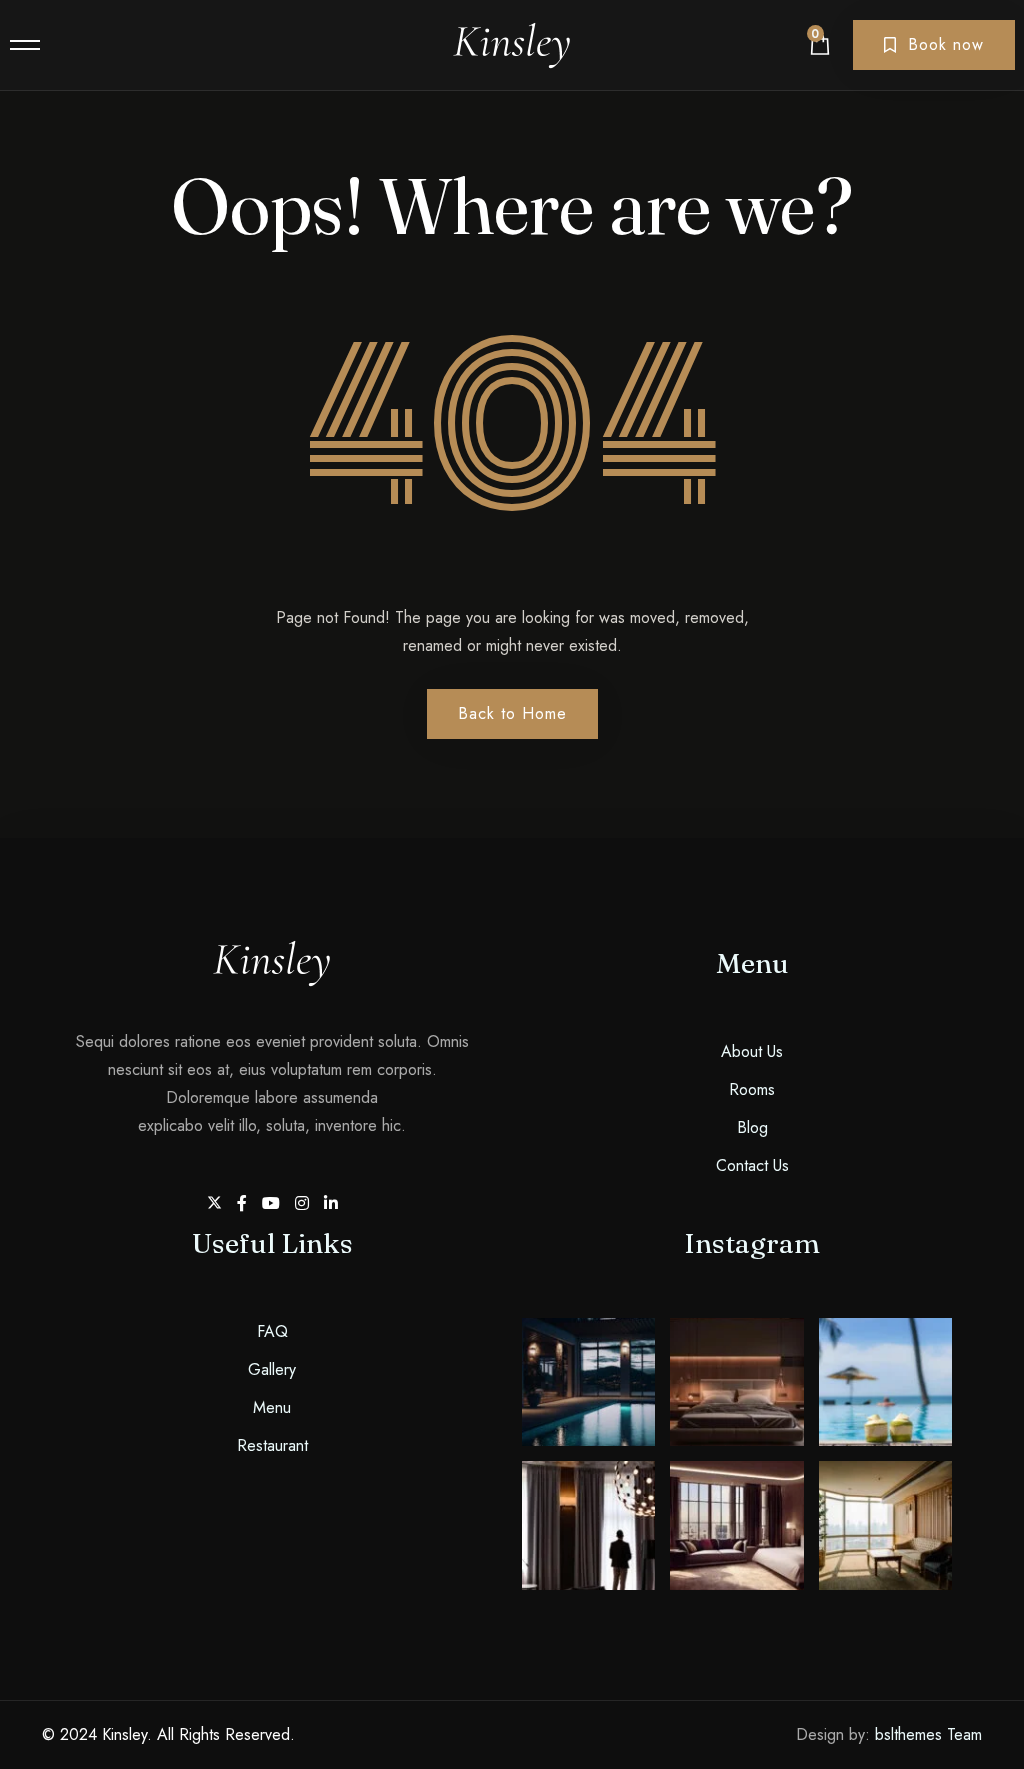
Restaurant (272, 1445)
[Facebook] (244, 1203)
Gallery (272, 1369)
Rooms (752, 1089)
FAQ (272, 1331)
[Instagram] (304, 1203)
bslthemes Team (928, 1734)
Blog (752, 1127)
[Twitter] (217, 1203)
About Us (752, 1051)
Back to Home (512, 713)
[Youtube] (273, 1203)
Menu (272, 1407)
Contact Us (752, 1165)
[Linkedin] (331, 1203)
